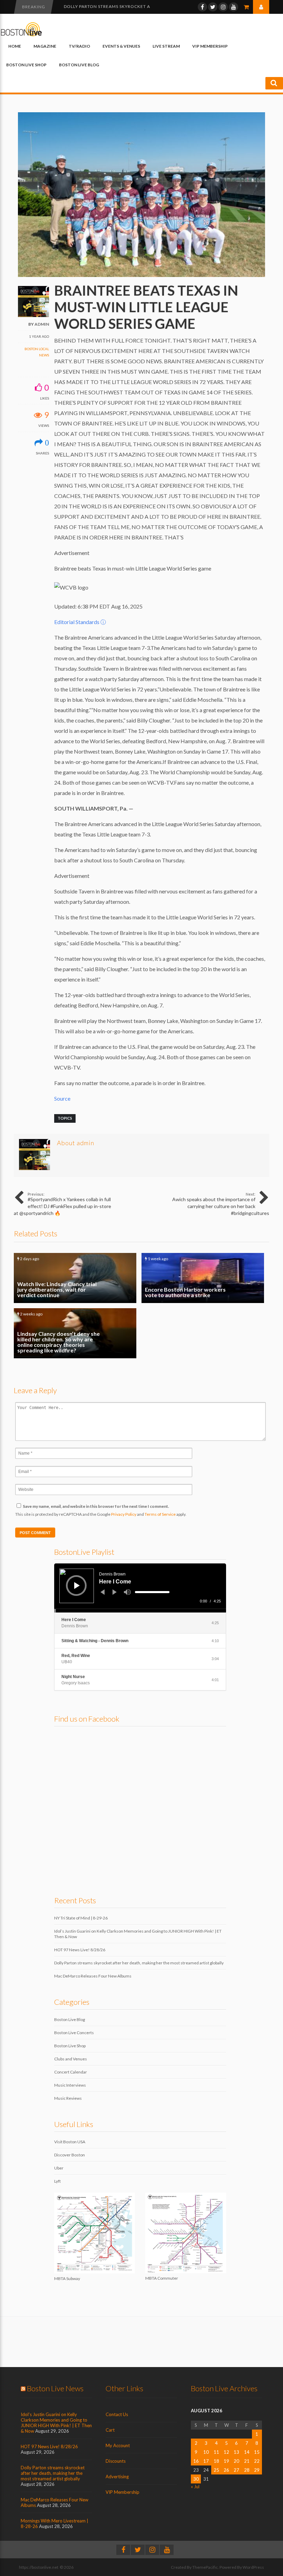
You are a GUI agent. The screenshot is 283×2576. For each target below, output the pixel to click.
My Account (118, 2445)
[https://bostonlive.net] (21, 35)
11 (216, 2452)
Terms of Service (160, 1514)
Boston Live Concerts (74, 2033)
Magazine (45, 46)
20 (236, 2461)
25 (216, 2470)
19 (226, 2461)
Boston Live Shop (26, 65)
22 (257, 2461)
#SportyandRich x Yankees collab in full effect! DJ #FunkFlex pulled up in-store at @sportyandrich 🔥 (62, 1204)
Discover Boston (70, 2155)
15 (257, 2452)
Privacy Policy (124, 1514)
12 (226, 2452)
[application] (140, 1588)
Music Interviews (70, 2085)
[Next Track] (115, 1592)
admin (42, 324)
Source (62, 1098)
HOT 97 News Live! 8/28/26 (80, 1950)
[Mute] (127, 1592)
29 (257, 2470)
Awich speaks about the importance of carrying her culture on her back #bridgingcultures (221, 1204)
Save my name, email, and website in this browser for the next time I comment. (96, 1506)
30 (196, 2479)
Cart (110, 2430)
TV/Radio (79, 46)
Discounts (116, 2461)
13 (236, 2452)
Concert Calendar (71, 2072)
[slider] (152, 1592)
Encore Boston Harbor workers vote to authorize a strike (203, 1278)
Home (15, 46)
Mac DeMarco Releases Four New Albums (93, 1976)
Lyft (57, 2181)
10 (206, 2452)
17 (206, 2461)
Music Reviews (68, 2098)
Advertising (117, 2477)
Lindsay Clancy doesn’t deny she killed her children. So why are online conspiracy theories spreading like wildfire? (75, 1333)
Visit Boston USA (70, 2142)
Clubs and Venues (71, 2059)
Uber (59, 2168)
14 (247, 2452)
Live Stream (166, 46)
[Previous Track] (103, 1592)
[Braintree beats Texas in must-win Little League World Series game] (141, 275)
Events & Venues (121, 46)
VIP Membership (210, 46)
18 (216, 2461)
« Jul (195, 2487)
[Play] (77, 1586)
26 (226, 2470)
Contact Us (117, 2414)
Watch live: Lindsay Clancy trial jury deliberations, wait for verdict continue (75, 1278)
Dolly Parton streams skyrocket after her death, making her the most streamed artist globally (139, 1963)
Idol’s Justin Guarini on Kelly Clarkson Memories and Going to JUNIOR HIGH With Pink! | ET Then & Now (56, 2423)
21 (247, 2461)
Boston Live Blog (79, 65)
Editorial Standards (80, 622)
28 (247, 2470)
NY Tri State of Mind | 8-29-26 (81, 1918)
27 (236, 2470)
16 (196, 2461)
